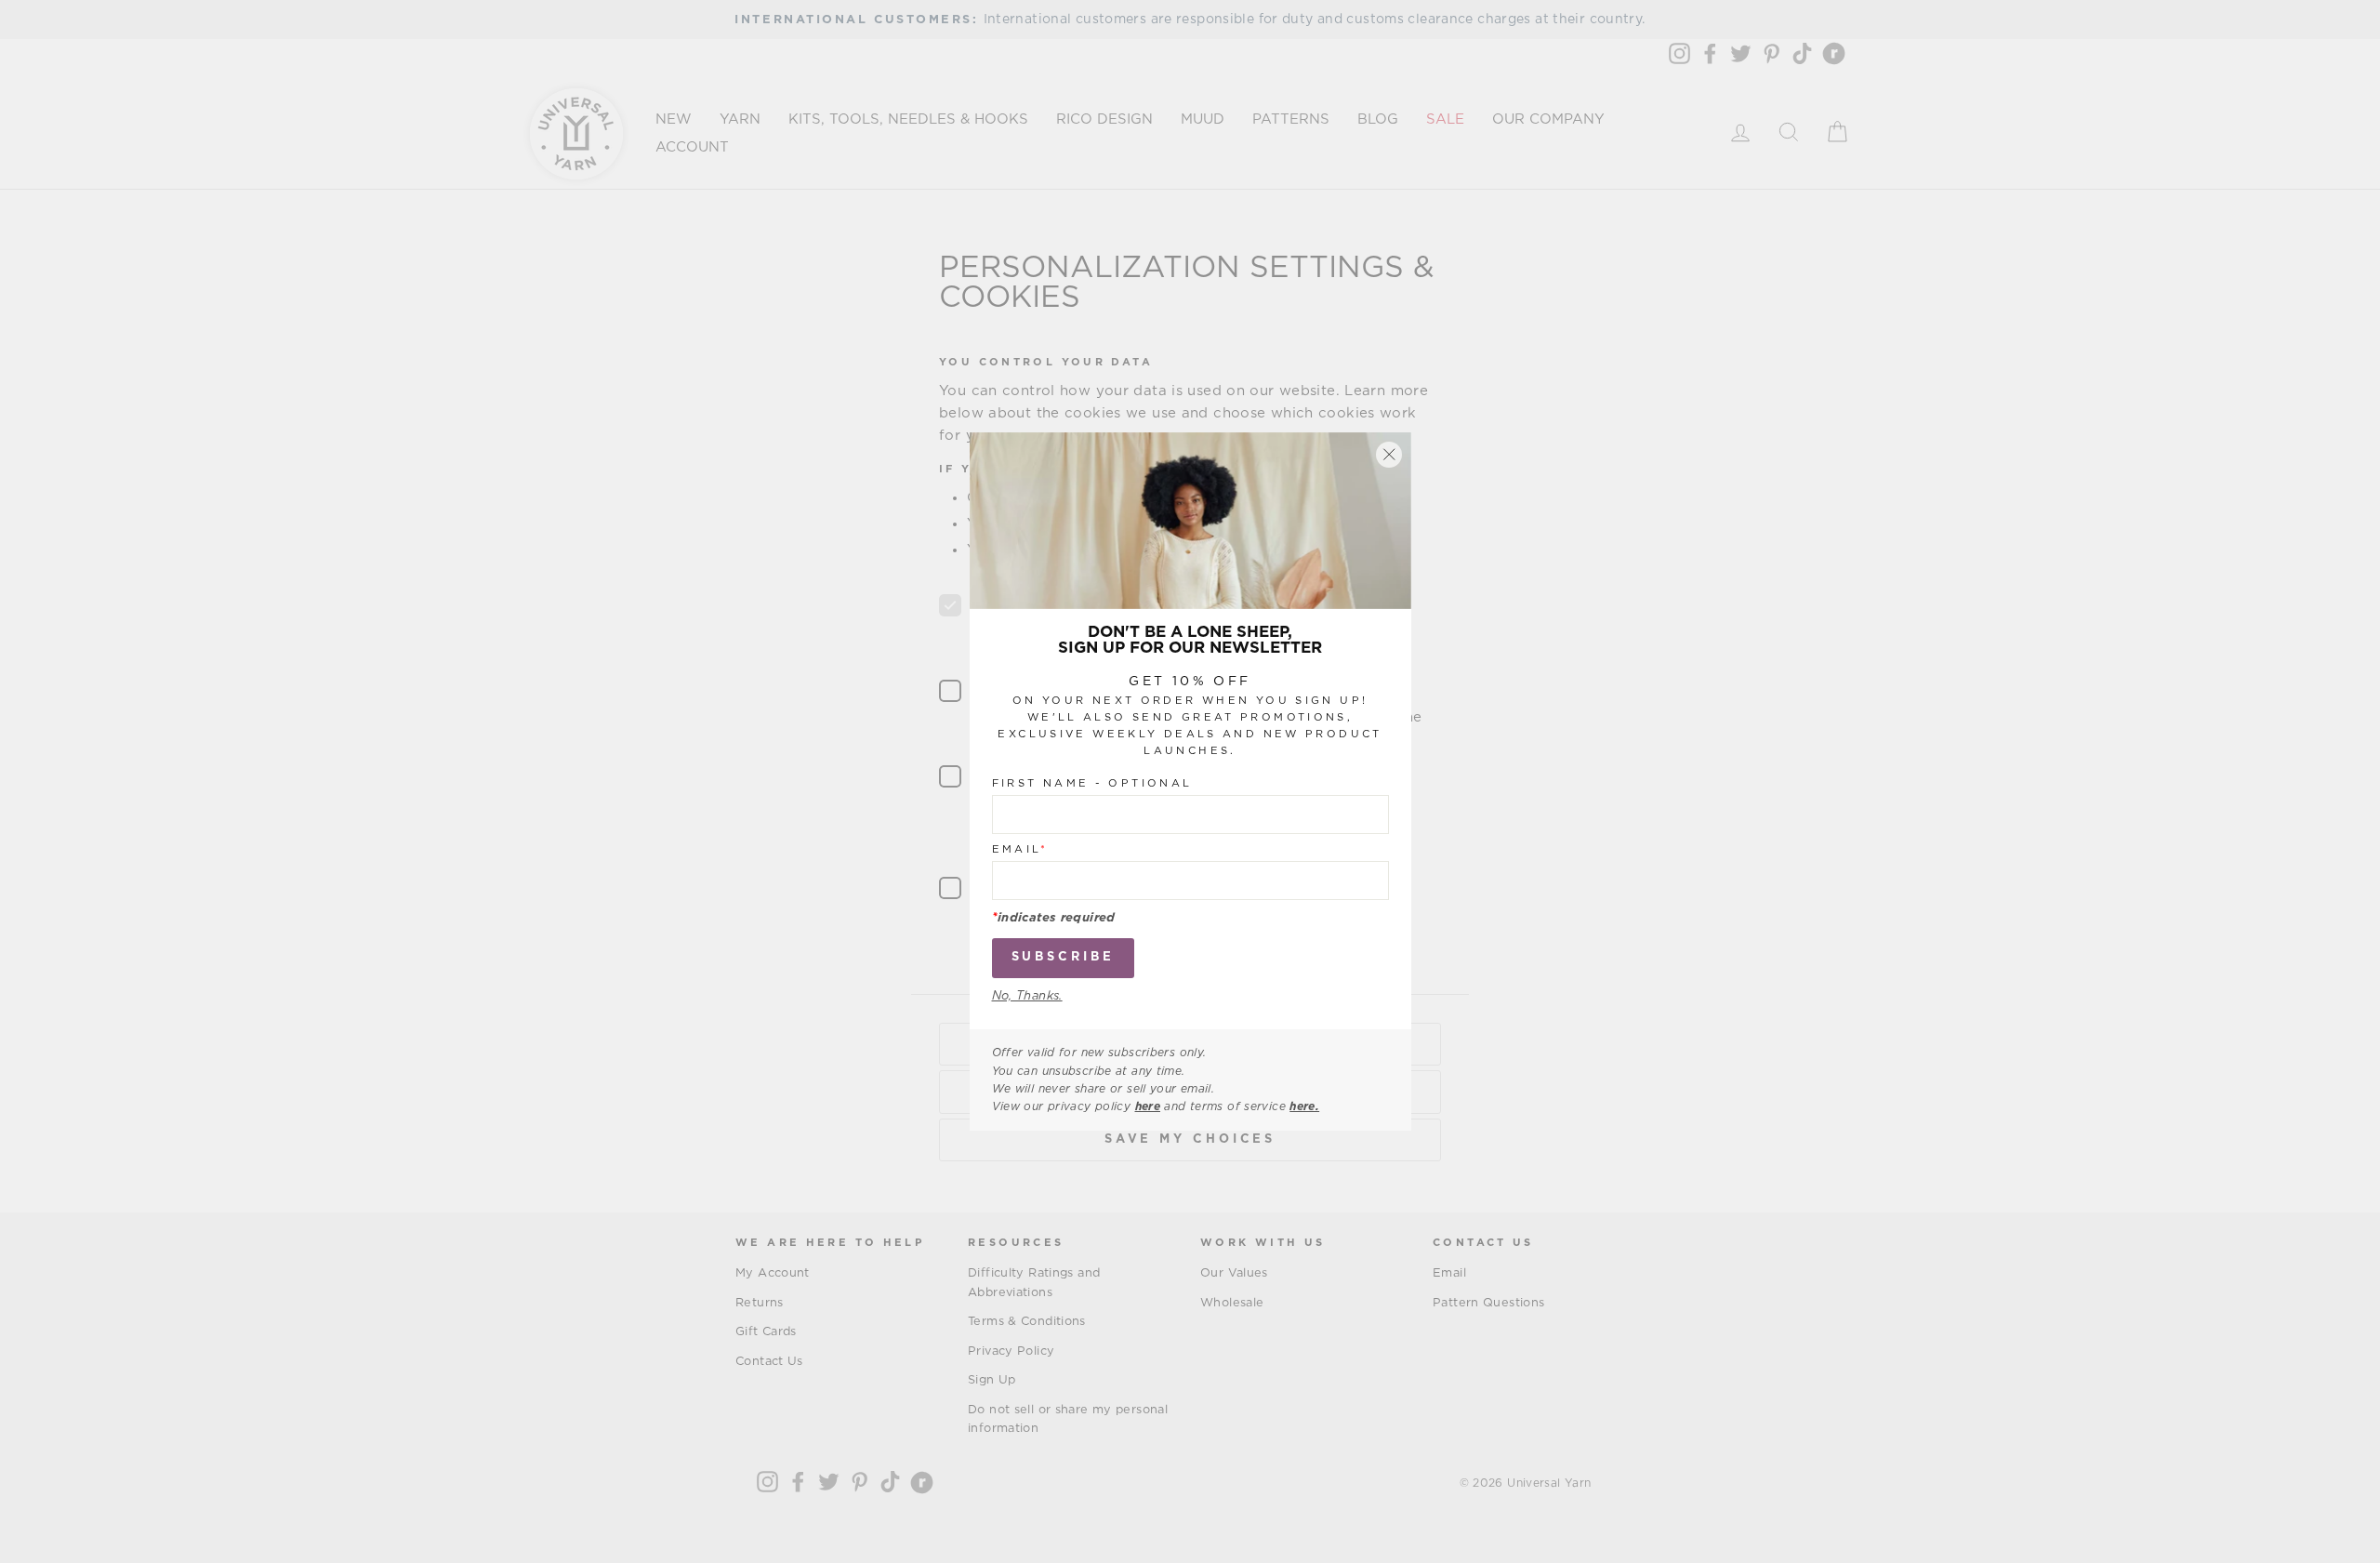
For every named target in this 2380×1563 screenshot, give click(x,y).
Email (1020, 849)
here (1148, 1106)
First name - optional (1092, 783)
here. (1304, 1106)
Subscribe (1063, 957)
